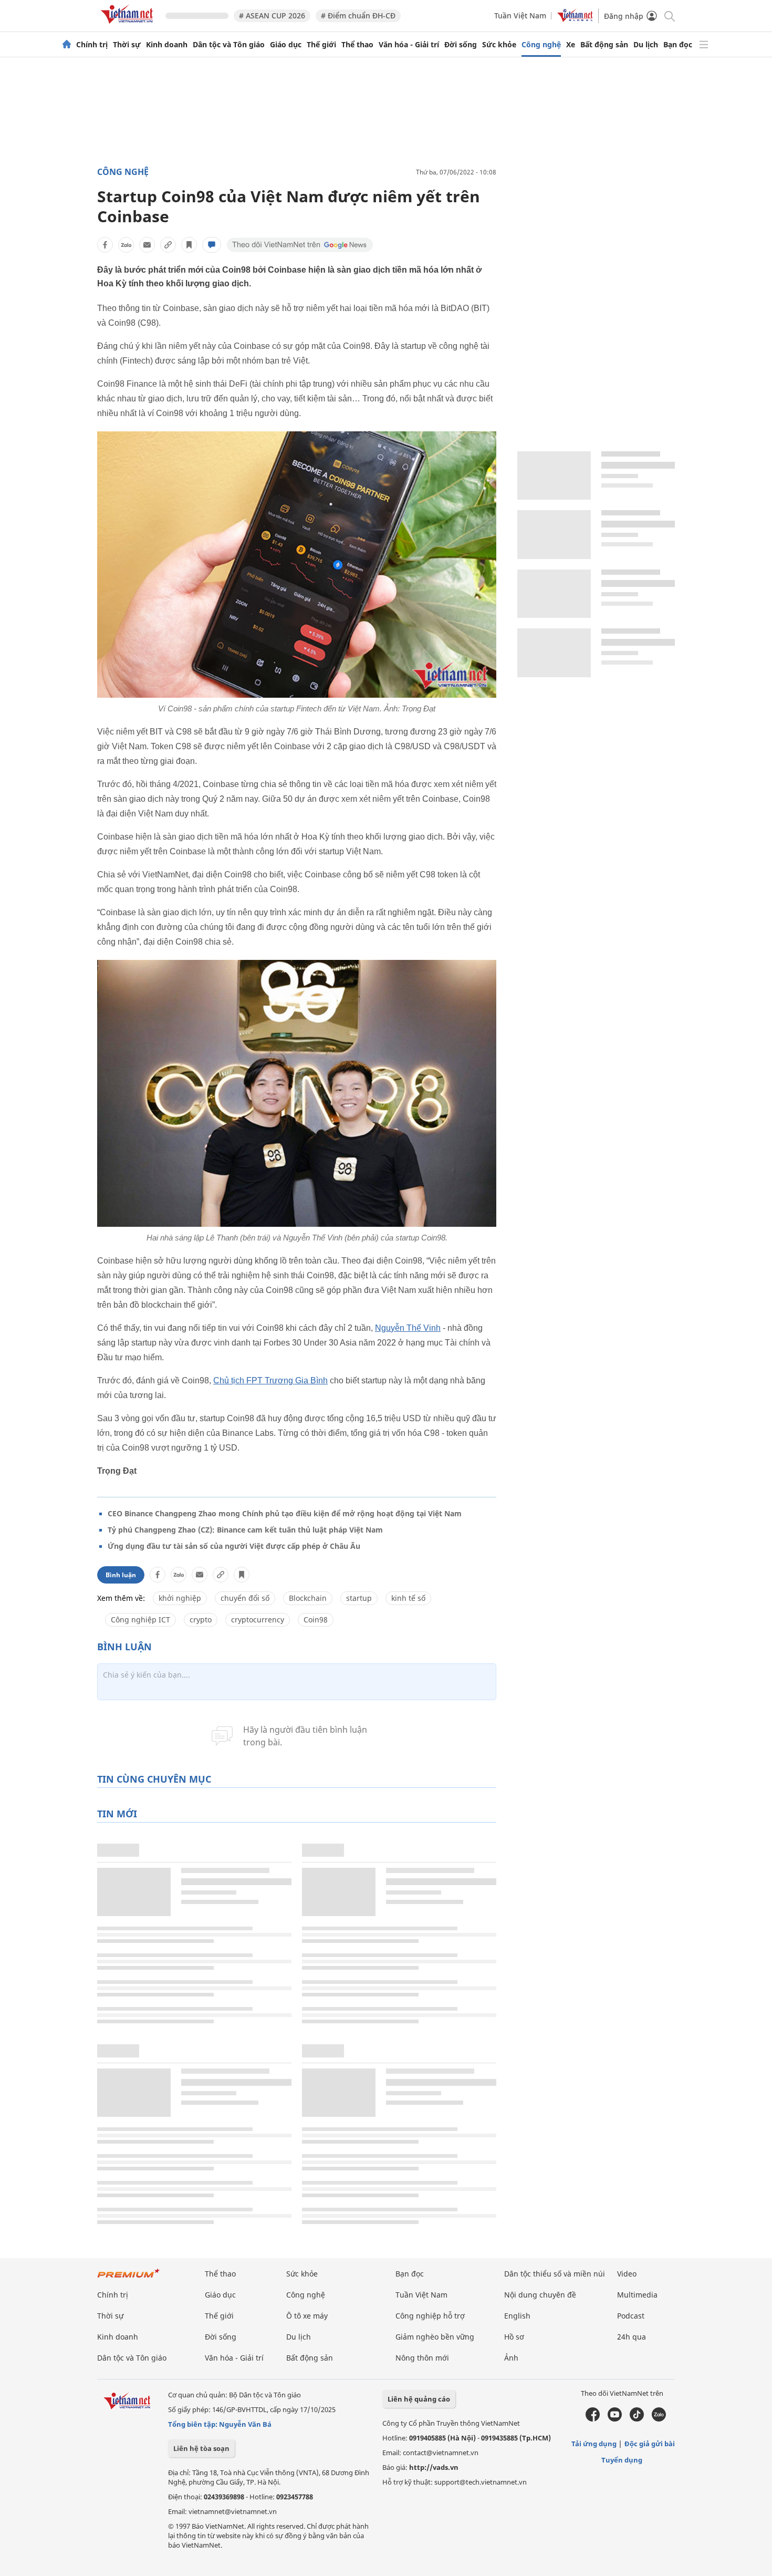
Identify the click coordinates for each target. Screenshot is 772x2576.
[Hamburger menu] (704, 45)
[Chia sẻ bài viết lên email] (147, 245)
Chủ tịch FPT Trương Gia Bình (270, 1380)
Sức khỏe (499, 45)
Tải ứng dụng (594, 2444)
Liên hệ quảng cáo (419, 2399)
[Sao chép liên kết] (168, 245)
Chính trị (92, 45)
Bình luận (121, 1575)
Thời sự (127, 45)
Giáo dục (286, 45)
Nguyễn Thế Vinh (408, 1328)
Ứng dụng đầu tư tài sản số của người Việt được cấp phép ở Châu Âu (234, 1546)
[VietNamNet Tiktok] (637, 2419)
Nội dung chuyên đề (540, 2295)
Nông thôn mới (422, 2358)
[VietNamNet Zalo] (659, 2419)
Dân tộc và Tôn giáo (229, 45)
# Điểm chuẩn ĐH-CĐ (358, 15)
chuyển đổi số (245, 1598)
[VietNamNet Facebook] (593, 2419)
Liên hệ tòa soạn (201, 2448)
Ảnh (511, 2358)
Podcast (631, 2316)
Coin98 (316, 1620)
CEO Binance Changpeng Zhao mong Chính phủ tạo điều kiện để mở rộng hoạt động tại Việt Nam (285, 1513)
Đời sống (461, 45)
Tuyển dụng (622, 2460)
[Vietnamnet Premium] (129, 2278)
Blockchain (308, 1598)
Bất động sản (604, 45)
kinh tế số (408, 1598)
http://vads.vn (434, 2467)
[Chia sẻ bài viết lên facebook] (105, 245)
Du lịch (646, 45)
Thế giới (321, 45)
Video (627, 2274)
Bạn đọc (678, 45)
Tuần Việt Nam (520, 15)
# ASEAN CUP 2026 (272, 15)
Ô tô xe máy (307, 2316)
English (517, 2316)
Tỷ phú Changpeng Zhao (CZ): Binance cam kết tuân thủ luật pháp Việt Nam (245, 1530)
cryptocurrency (258, 1620)
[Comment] (212, 245)
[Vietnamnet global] (575, 19)
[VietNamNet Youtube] (615, 2419)
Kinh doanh (167, 45)
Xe (571, 45)
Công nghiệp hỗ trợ (430, 2316)
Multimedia (637, 2295)
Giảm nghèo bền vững (435, 2337)
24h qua (632, 2337)
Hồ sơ (514, 2337)
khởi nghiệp (180, 1598)
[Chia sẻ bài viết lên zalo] (126, 245)
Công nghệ (541, 45)
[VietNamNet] (67, 45)
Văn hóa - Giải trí (409, 45)
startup (359, 1598)
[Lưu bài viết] (189, 245)
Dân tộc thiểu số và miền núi (555, 2274)
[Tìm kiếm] (669, 15)
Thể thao (357, 45)
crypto (201, 1620)
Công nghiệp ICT (140, 1620)
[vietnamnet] (129, 25)
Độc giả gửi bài (650, 2444)
